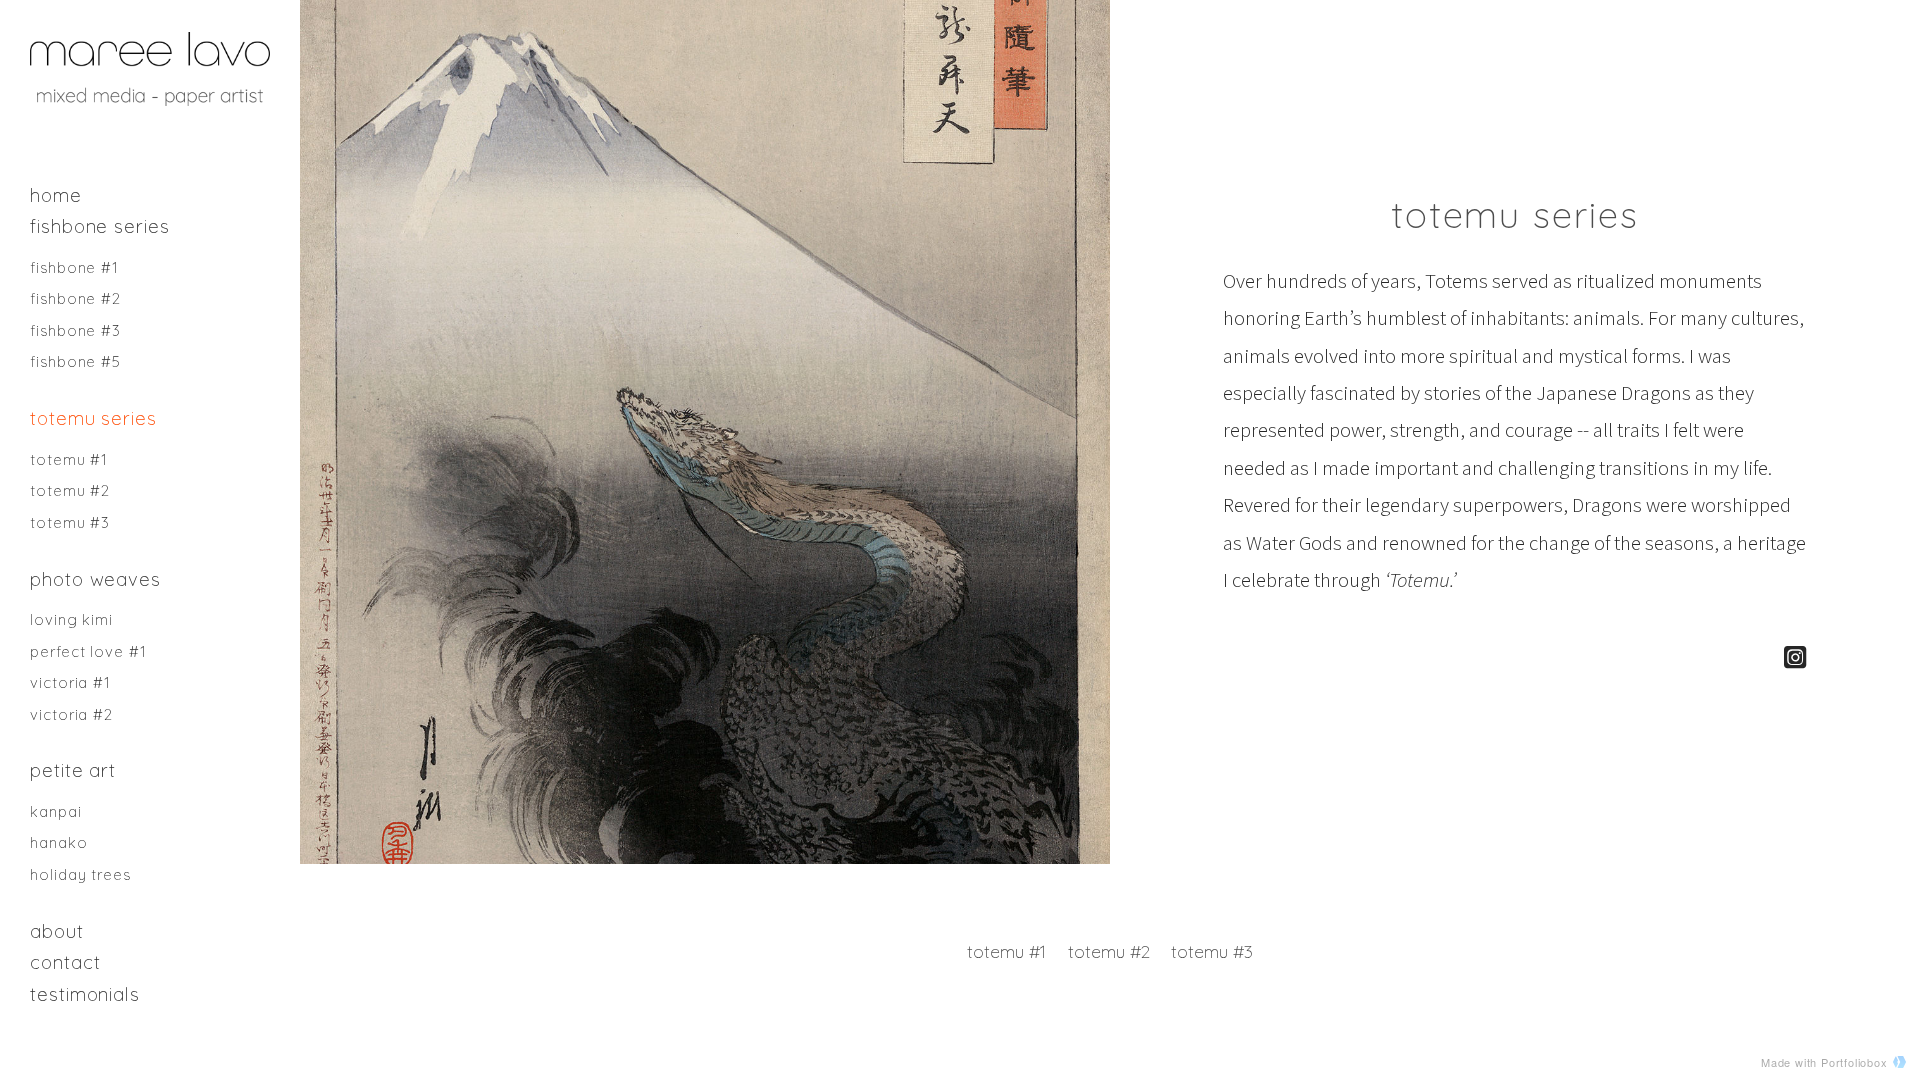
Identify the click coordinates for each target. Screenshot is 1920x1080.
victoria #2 (71, 714)
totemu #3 (70, 522)
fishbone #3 (75, 330)
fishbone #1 (74, 267)
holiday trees (80, 874)
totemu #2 (70, 490)
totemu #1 (69, 459)
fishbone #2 (75, 298)
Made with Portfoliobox (1824, 1062)
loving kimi (71, 619)
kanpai (56, 811)
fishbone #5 (75, 361)
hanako (59, 842)
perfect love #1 (88, 651)
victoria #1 (70, 682)
